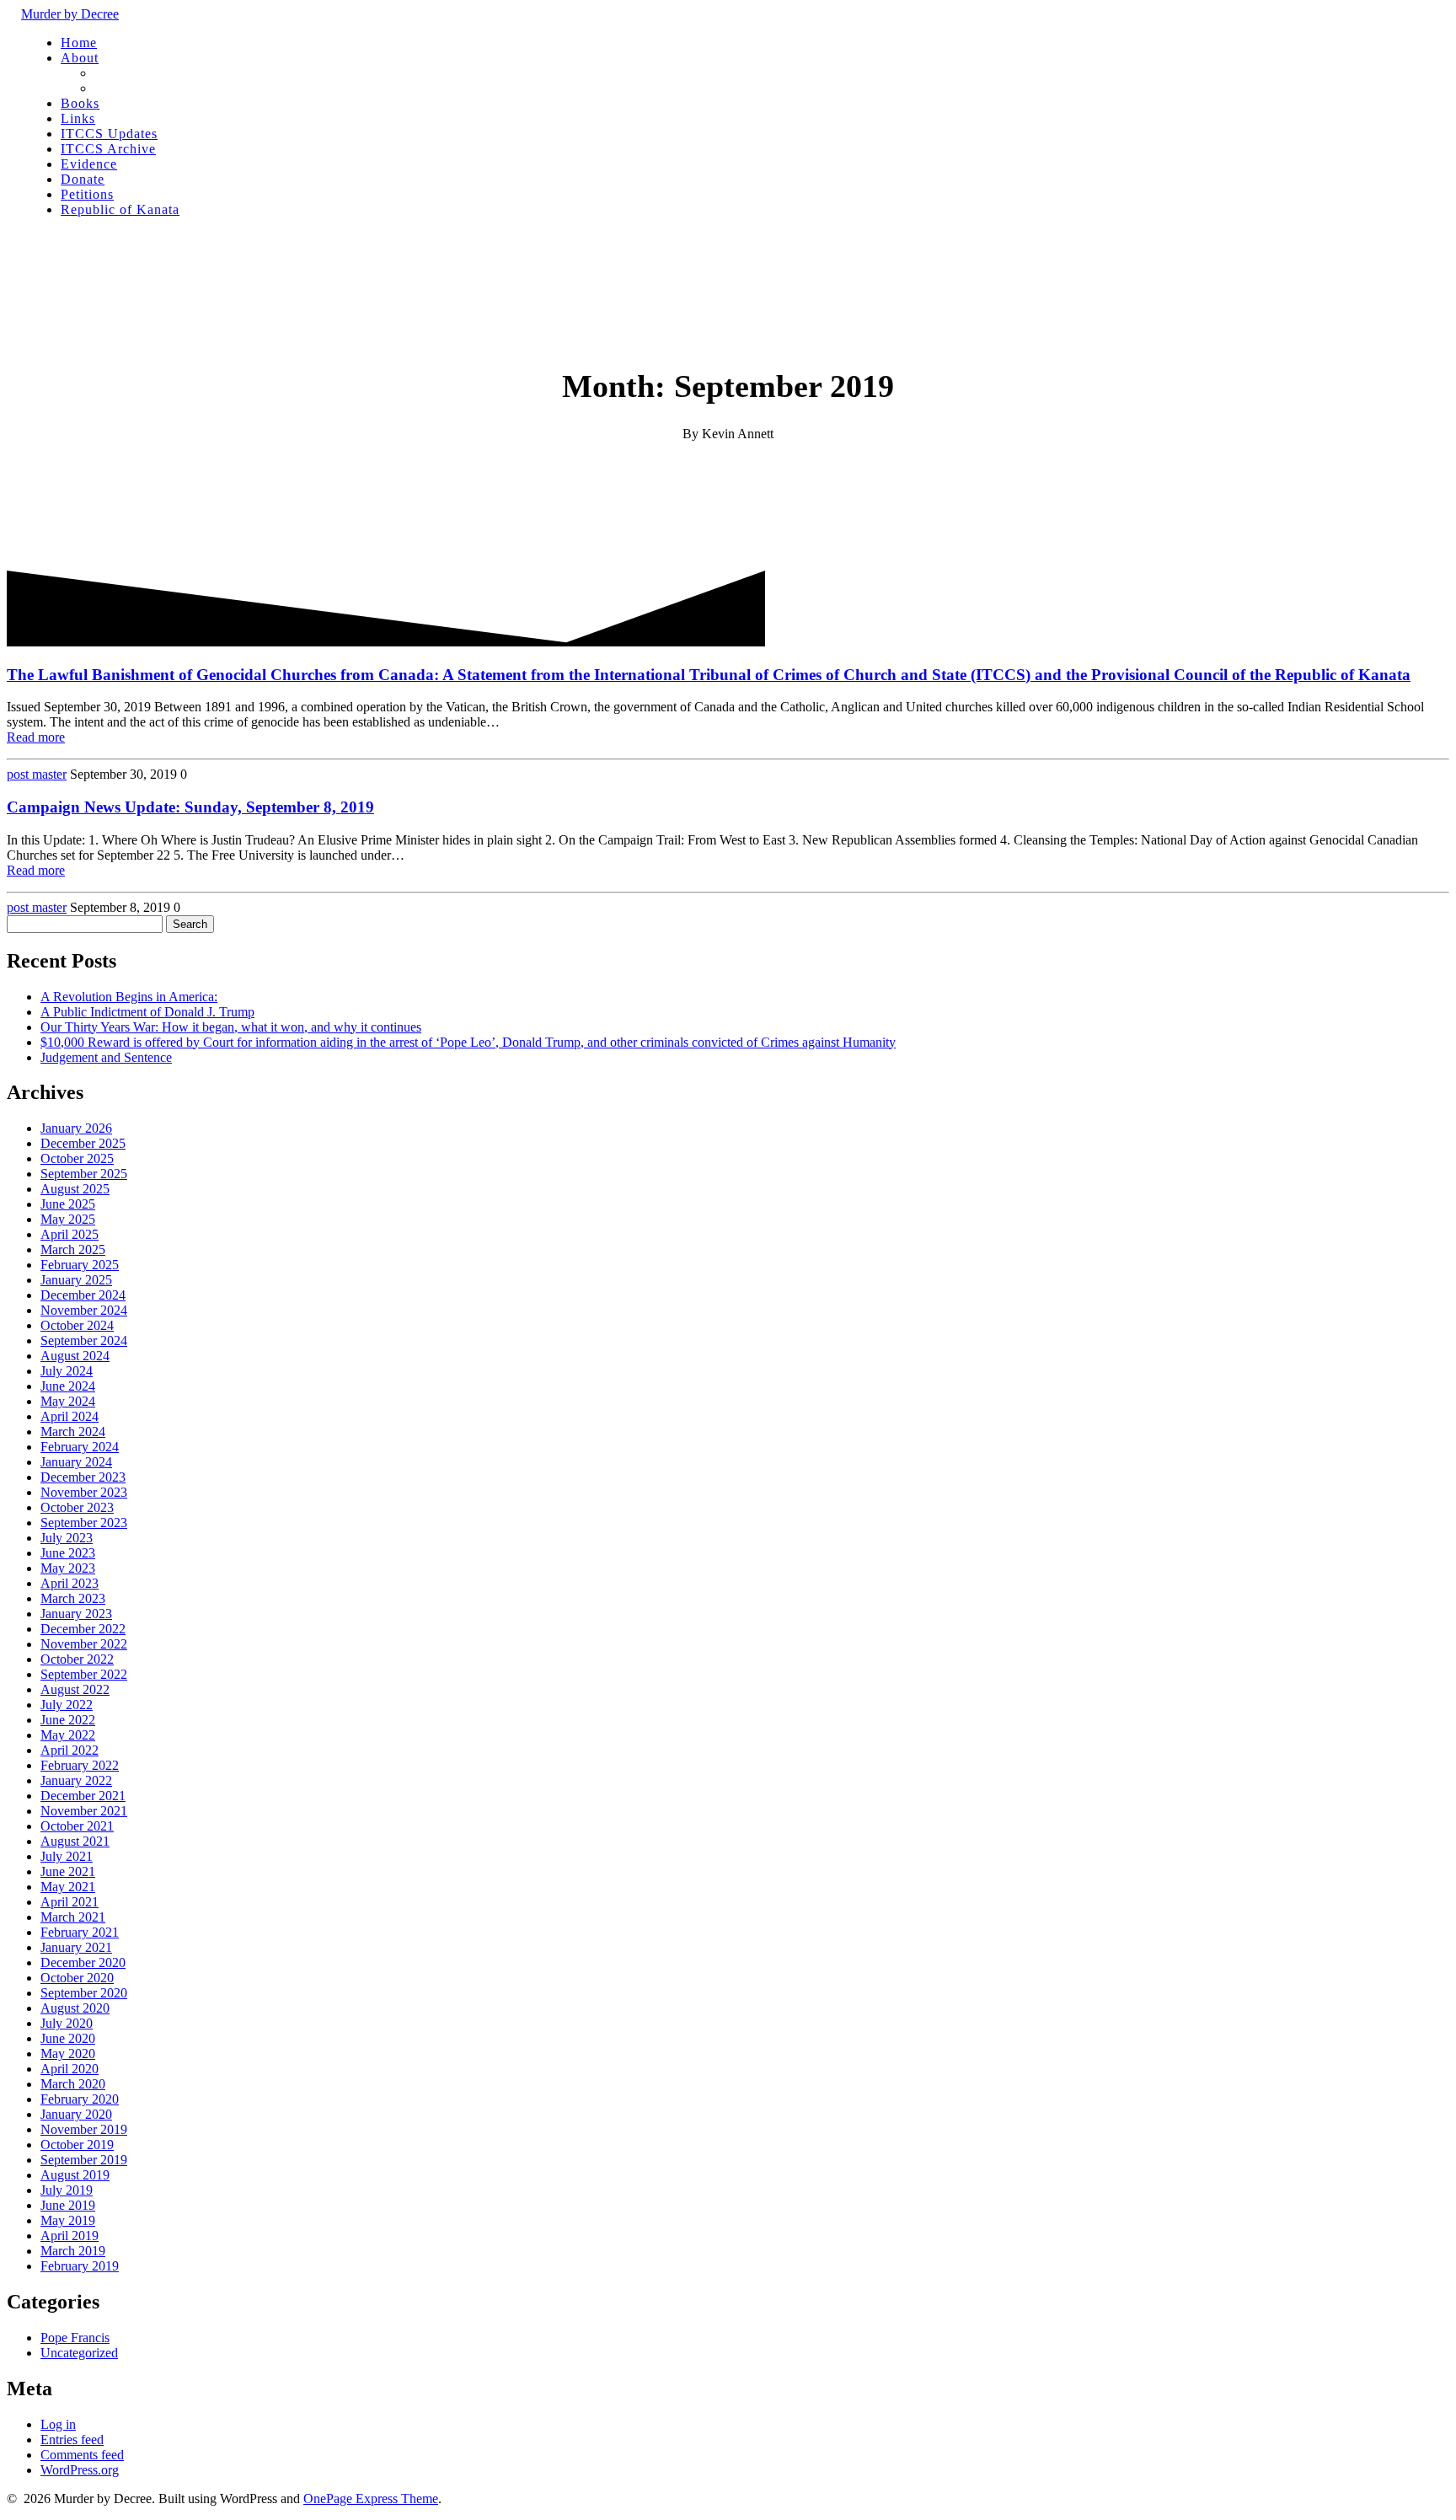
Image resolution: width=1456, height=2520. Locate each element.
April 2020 (70, 2069)
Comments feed (82, 2455)
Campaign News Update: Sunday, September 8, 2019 (190, 807)
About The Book (140, 73)
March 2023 (73, 1598)
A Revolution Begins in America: (129, 997)
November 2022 (84, 1644)
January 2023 (76, 1614)
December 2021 (83, 1796)
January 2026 (76, 1128)
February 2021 (80, 1932)
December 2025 (83, 1143)
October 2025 (77, 1158)
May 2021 (68, 1887)
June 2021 (68, 1871)
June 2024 (68, 1386)
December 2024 (83, 1295)
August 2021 (75, 1841)
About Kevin (129, 88)
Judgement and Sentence (106, 1057)
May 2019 (68, 2220)
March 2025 (73, 1249)
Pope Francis (75, 2338)
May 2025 (68, 1219)
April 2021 (70, 1902)
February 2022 (80, 1765)
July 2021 (67, 1856)
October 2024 (77, 1325)
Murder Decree (70, 14)
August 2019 (75, 2175)
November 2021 (84, 1811)
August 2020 (75, 2008)
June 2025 (68, 1204)
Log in (58, 2424)
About (80, 58)
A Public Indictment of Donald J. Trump (147, 1012)
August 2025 (75, 1189)
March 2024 (73, 1432)
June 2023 (68, 1553)
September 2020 (84, 1993)
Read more (36, 737)
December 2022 (83, 1629)
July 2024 (67, 1371)
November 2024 (84, 1310)
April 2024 (70, 1416)
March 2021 (73, 1917)
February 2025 (80, 1265)
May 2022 (68, 1735)
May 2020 (68, 2054)
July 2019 (67, 2190)
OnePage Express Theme (371, 2499)
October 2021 (77, 1826)
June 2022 (68, 1720)
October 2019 (77, 2145)
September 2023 (84, 1523)
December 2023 (83, 1477)
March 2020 (73, 2084)
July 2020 (67, 2023)
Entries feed (72, 2440)
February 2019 (80, 2266)
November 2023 (84, 1492)
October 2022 (77, 1659)
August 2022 (75, 1689)
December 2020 (83, 1962)
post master (37, 774)
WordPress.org (80, 2470)
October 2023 (77, 1507)
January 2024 (76, 1462)
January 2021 (76, 1947)
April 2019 (70, 2236)
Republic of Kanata (120, 209)
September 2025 (84, 1174)
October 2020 (77, 1978)
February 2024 (80, 1447)
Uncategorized (79, 2353)
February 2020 (80, 2099)
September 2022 (84, 1674)
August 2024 (75, 1356)
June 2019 (68, 2205)
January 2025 (76, 1280)
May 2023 (68, 1568)
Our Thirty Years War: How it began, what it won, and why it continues (231, 1027)
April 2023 (70, 1583)
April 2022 (70, 1750)
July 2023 (67, 1538)
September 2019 (84, 2160)
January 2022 (76, 1780)
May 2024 (68, 1401)
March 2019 (73, 2251)
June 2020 (68, 2038)
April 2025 (70, 1234)
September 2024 (84, 1340)
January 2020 (76, 2114)
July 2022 (67, 1705)
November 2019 (84, 2129)
